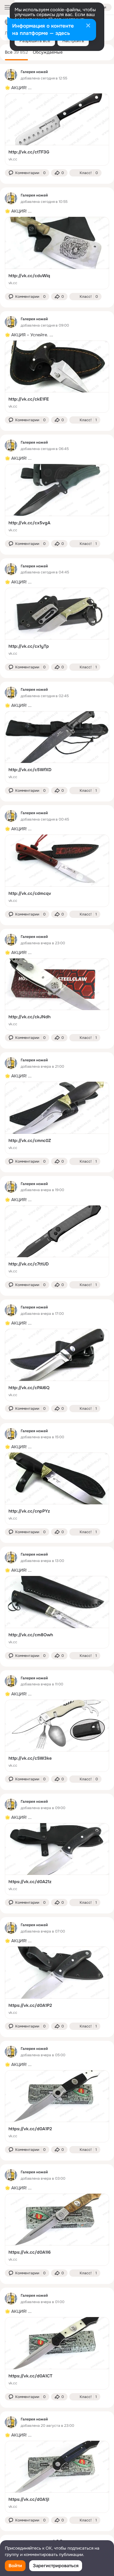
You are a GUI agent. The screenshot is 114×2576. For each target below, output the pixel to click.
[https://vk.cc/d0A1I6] (57, 2230)
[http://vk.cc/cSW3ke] (57, 1736)
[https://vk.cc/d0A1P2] (57, 1983)
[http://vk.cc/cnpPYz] (57, 1489)
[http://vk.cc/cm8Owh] (57, 1612)
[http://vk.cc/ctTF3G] (57, 129)
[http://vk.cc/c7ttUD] (57, 1242)
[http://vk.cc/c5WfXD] (57, 747)
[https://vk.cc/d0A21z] (57, 1859)
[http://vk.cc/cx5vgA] (57, 500)
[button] (27, 173)
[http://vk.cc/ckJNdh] (57, 994)
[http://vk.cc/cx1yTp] (57, 624)
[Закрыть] (88, 26)
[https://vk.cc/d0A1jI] (57, 2477)
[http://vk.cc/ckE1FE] (57, 377)
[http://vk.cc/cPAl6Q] (57, 1365)
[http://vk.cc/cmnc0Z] (57, 1118)
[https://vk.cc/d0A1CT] (57, 2353)
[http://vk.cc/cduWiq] (57, 253)
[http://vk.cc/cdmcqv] (57, 871)
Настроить (73, 41)
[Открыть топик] (57, 88)
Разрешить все (35, 41)
